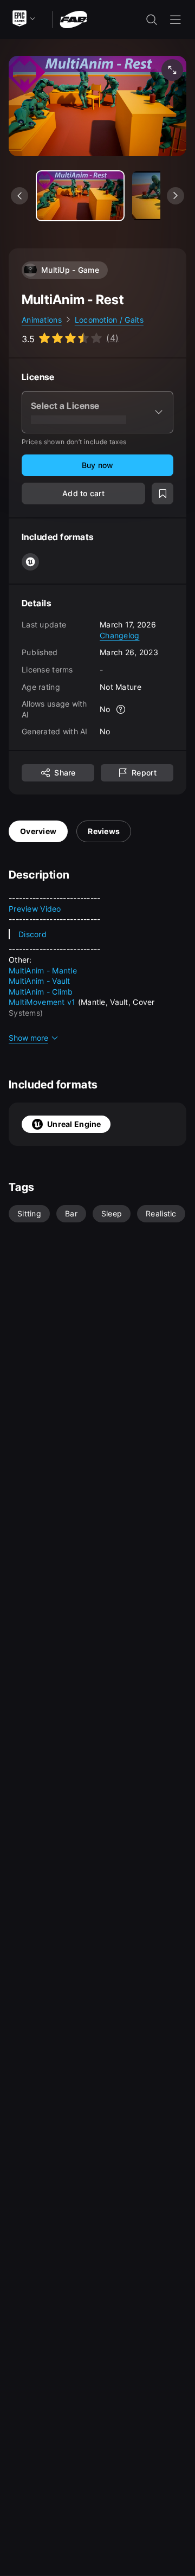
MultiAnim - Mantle (43, 970)
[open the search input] (152, 20)
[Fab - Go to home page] (73, 19)
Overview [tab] (38, 831)
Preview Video (35, 909)
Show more (28, 1038)
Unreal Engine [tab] (74, 1124)
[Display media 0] (80, 196)
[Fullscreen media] (172, 70)
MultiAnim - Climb (41, 992)
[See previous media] (19, 196)
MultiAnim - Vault (40, 981)
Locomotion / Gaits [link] (109, 320)
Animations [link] (42, 320)
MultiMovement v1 (42, 1002)
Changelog (120, 635)
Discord (32, 934)
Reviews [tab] (104, 831)
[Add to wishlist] (162, 494)
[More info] (121, 709)
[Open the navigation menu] (175, 20)
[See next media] (175, 196)
